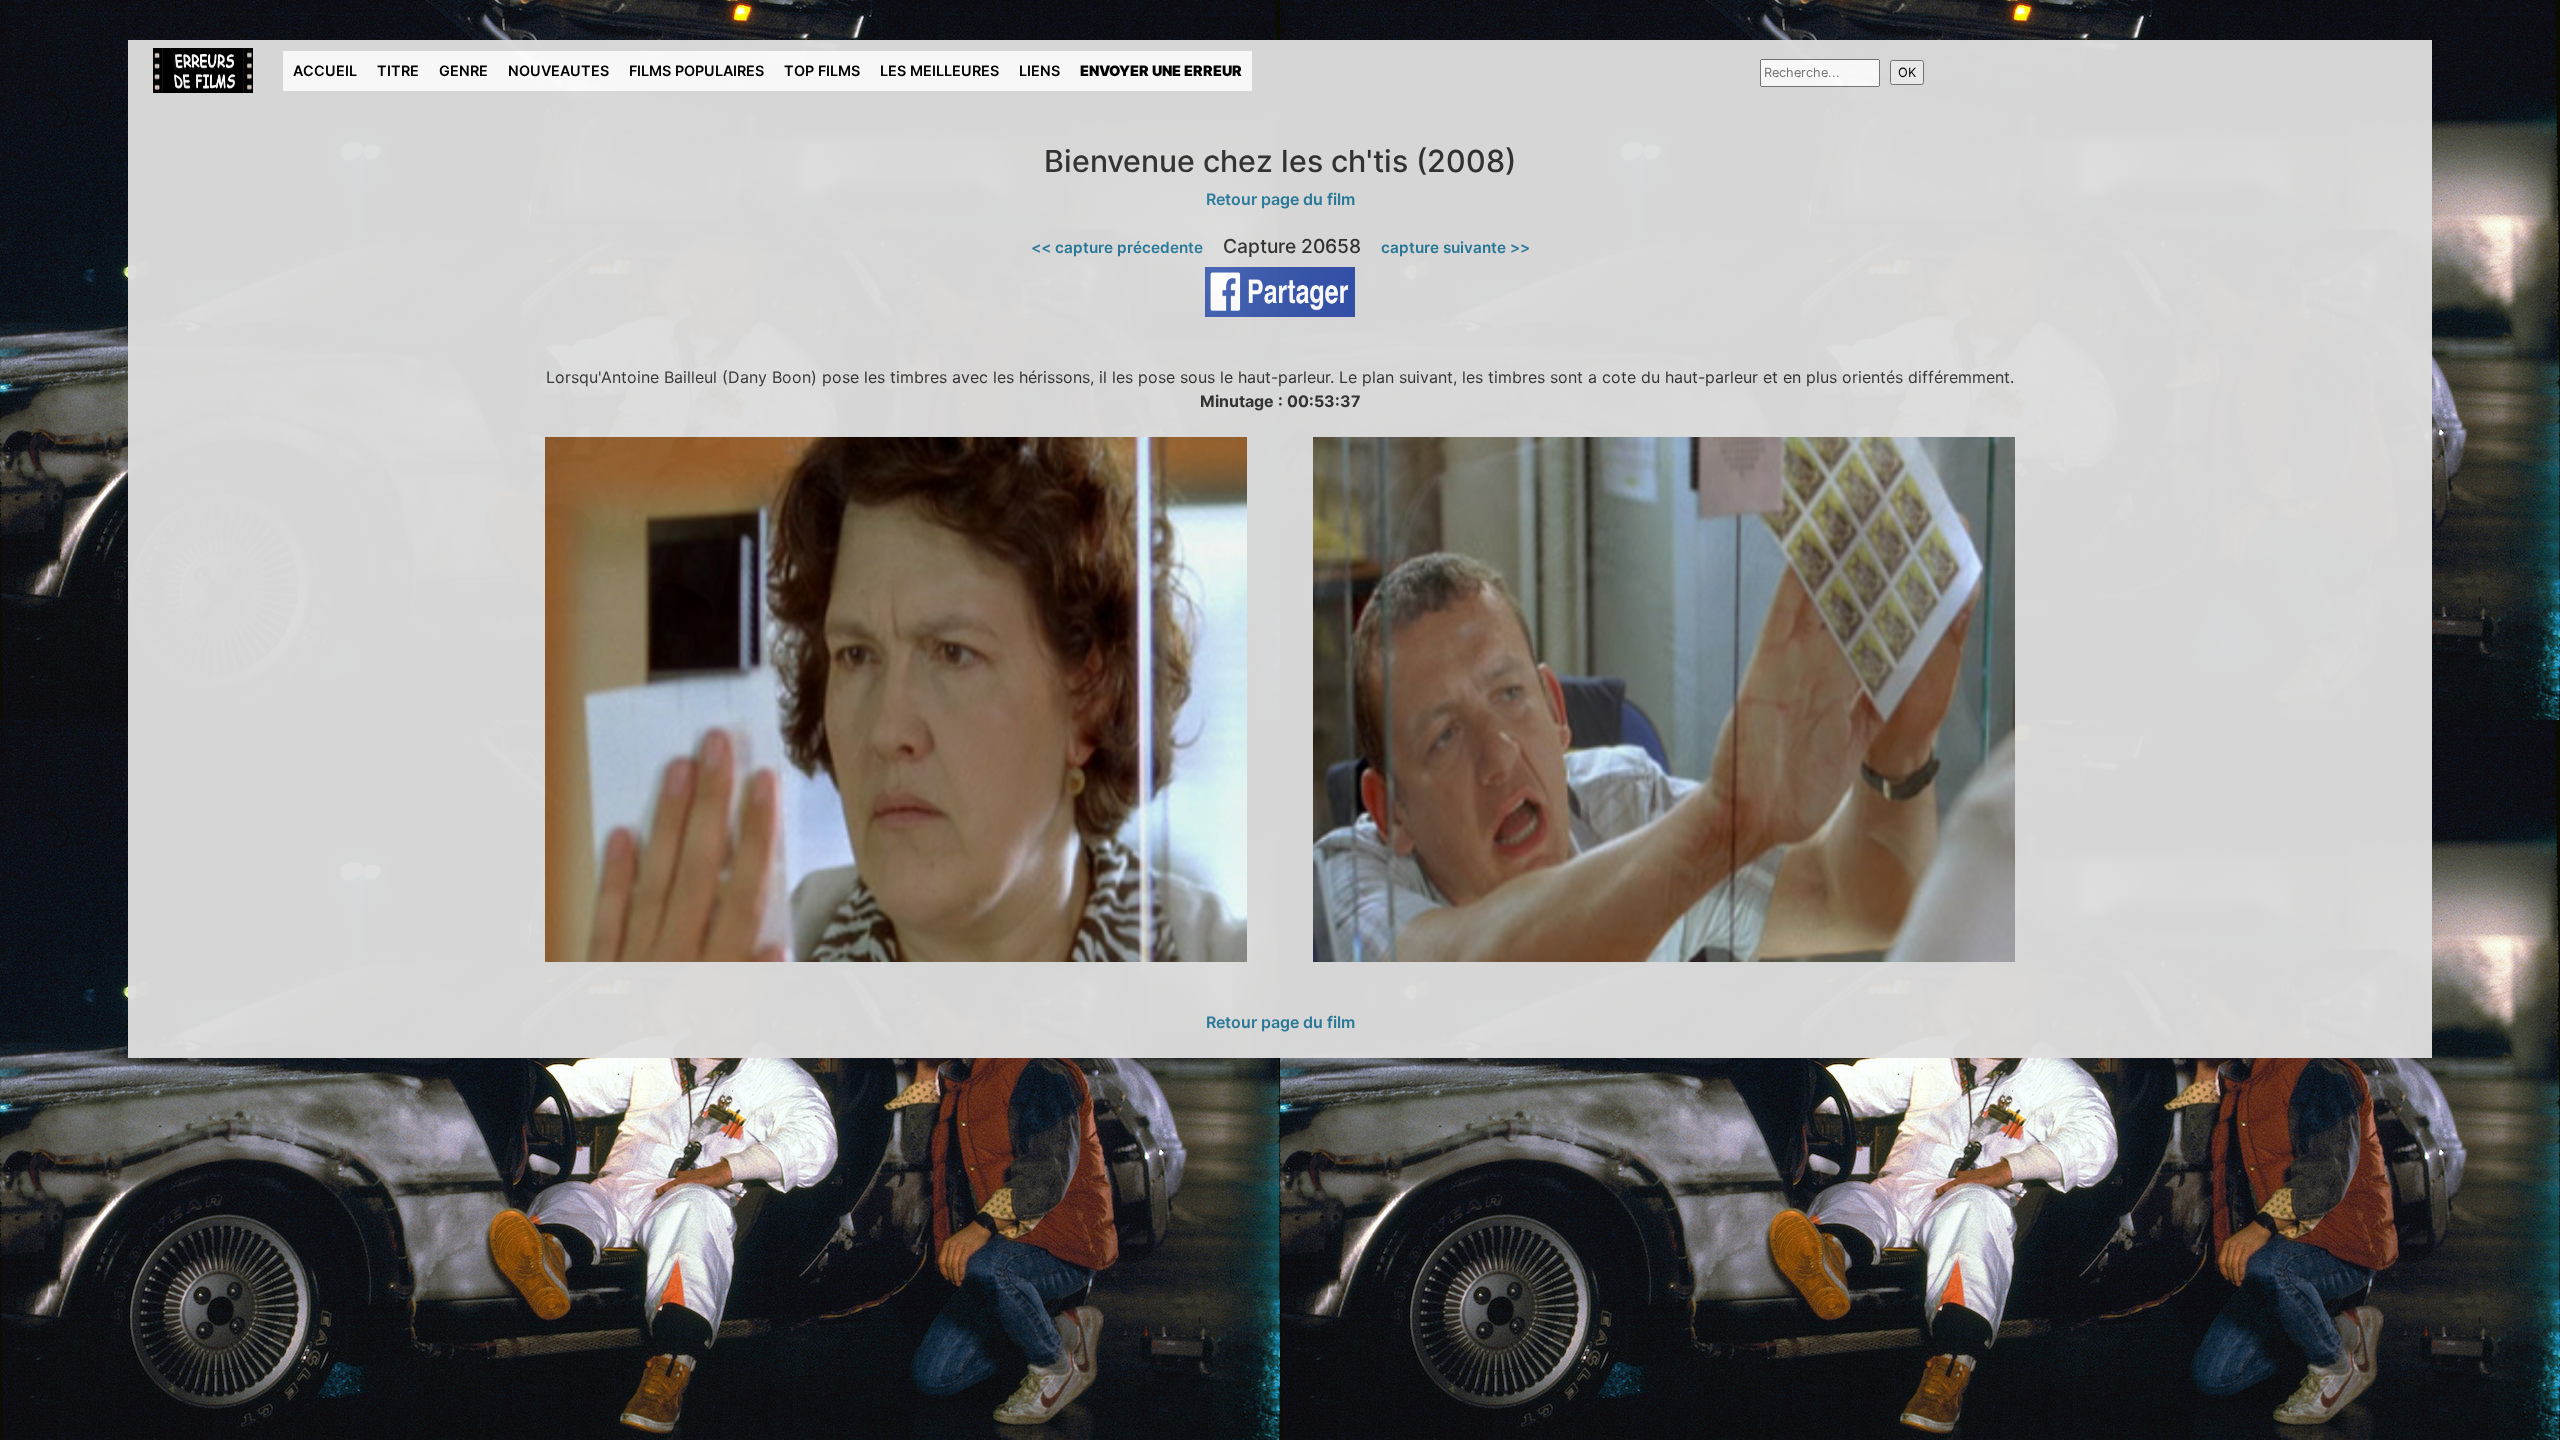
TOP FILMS (822, 70)
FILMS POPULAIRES (696, 70)
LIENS (1039, 70)
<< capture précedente (1117, 247)
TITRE (398, 70)
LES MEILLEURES (939, 70)
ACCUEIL (325, 70)
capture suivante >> (1455, 247)
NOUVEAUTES (558, 70)
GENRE (463, 70)
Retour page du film (1280, 199)
